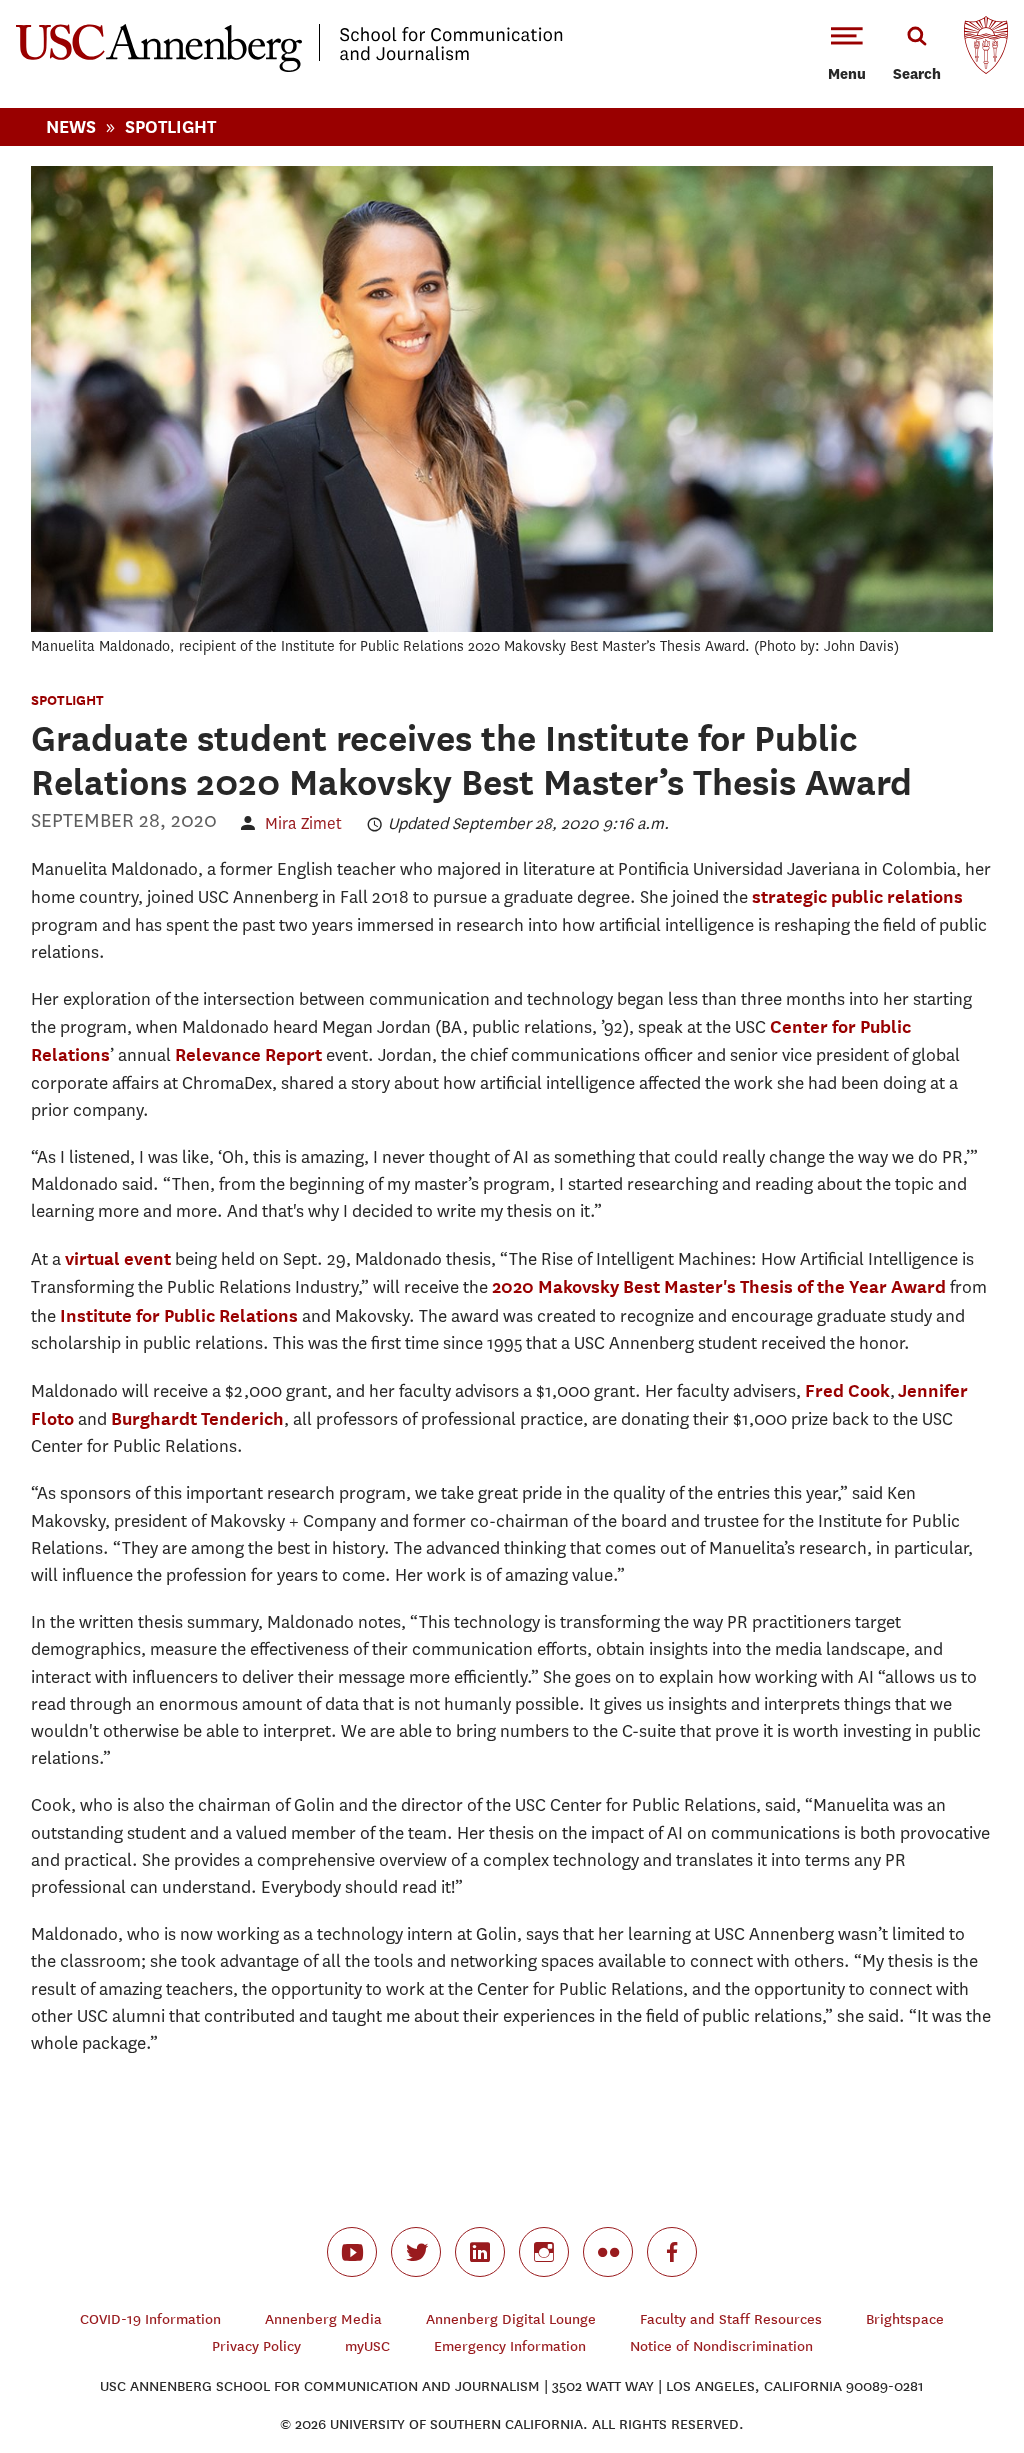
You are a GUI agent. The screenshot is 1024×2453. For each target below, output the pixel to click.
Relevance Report (248, 1054)
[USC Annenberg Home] (289, 68)
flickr (608, 2252)
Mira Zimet (303, 823)
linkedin (480, 2252)
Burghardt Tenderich (197, 1418)
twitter (416, 2252)
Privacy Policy (256, 2346)
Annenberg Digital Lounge (511, 2319)
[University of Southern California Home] (986, 50)
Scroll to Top (938, 2367)
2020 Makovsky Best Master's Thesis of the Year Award (719, 1286)
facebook (672, 2252)
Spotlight (170, 126)
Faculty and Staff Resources (731, 2319)
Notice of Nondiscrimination (721, 2346)
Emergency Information (510, 2346)
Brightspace (905, 2319)
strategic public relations (857, 896)
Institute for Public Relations (179, 1315)
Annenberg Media (323, 2319)
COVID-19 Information (150, 2319)
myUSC (367, 2346)
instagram (544, 2252)
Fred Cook (847, 1390)
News (71, 126)
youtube (352, 2252)
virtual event (118, 1258)
